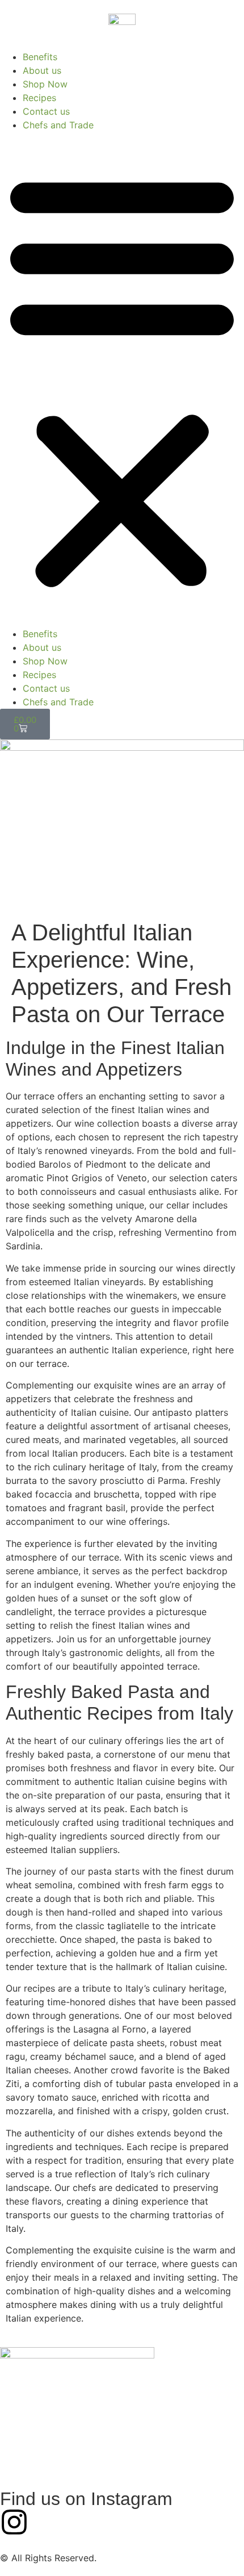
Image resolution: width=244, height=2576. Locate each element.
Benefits (40, 57)
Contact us (46, 111)
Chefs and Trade (58, 125)
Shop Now (45, 84)
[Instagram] (14, 2522)
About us (42, 70)
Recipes (39, 98)
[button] (122, 379)
